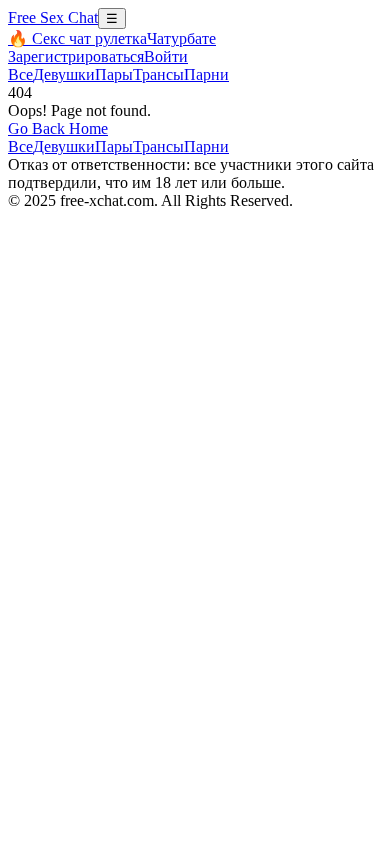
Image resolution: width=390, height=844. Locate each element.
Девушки (64, 74)
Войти (166, 56)
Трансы (158, 74)
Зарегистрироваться (76, 56)
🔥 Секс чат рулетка (77, 38)
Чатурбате (181, 38)
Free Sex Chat (53, 17)
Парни (206, 74)
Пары (114, 74)
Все (20, 74)
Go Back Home (58, 128)
